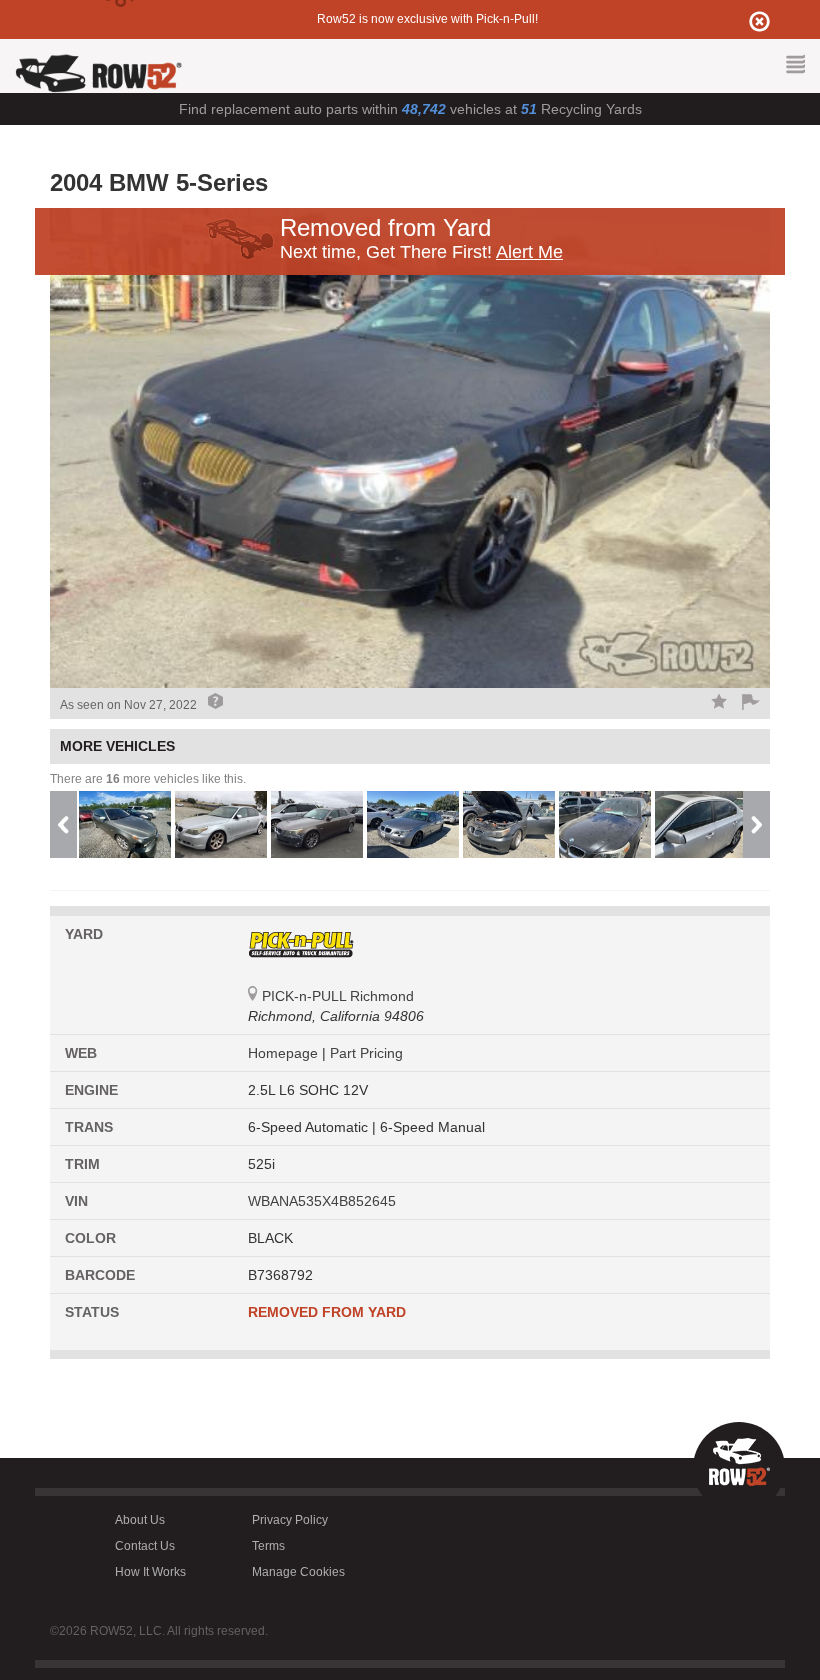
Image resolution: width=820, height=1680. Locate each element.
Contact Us (145, 1546)
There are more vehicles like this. (148, 779)
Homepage (285, 1053)
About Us (140, 1520)
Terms (268, 1546)
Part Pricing (366, 1053)
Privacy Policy (290, 1520)
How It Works (150, 1572)
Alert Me (529, 252)
